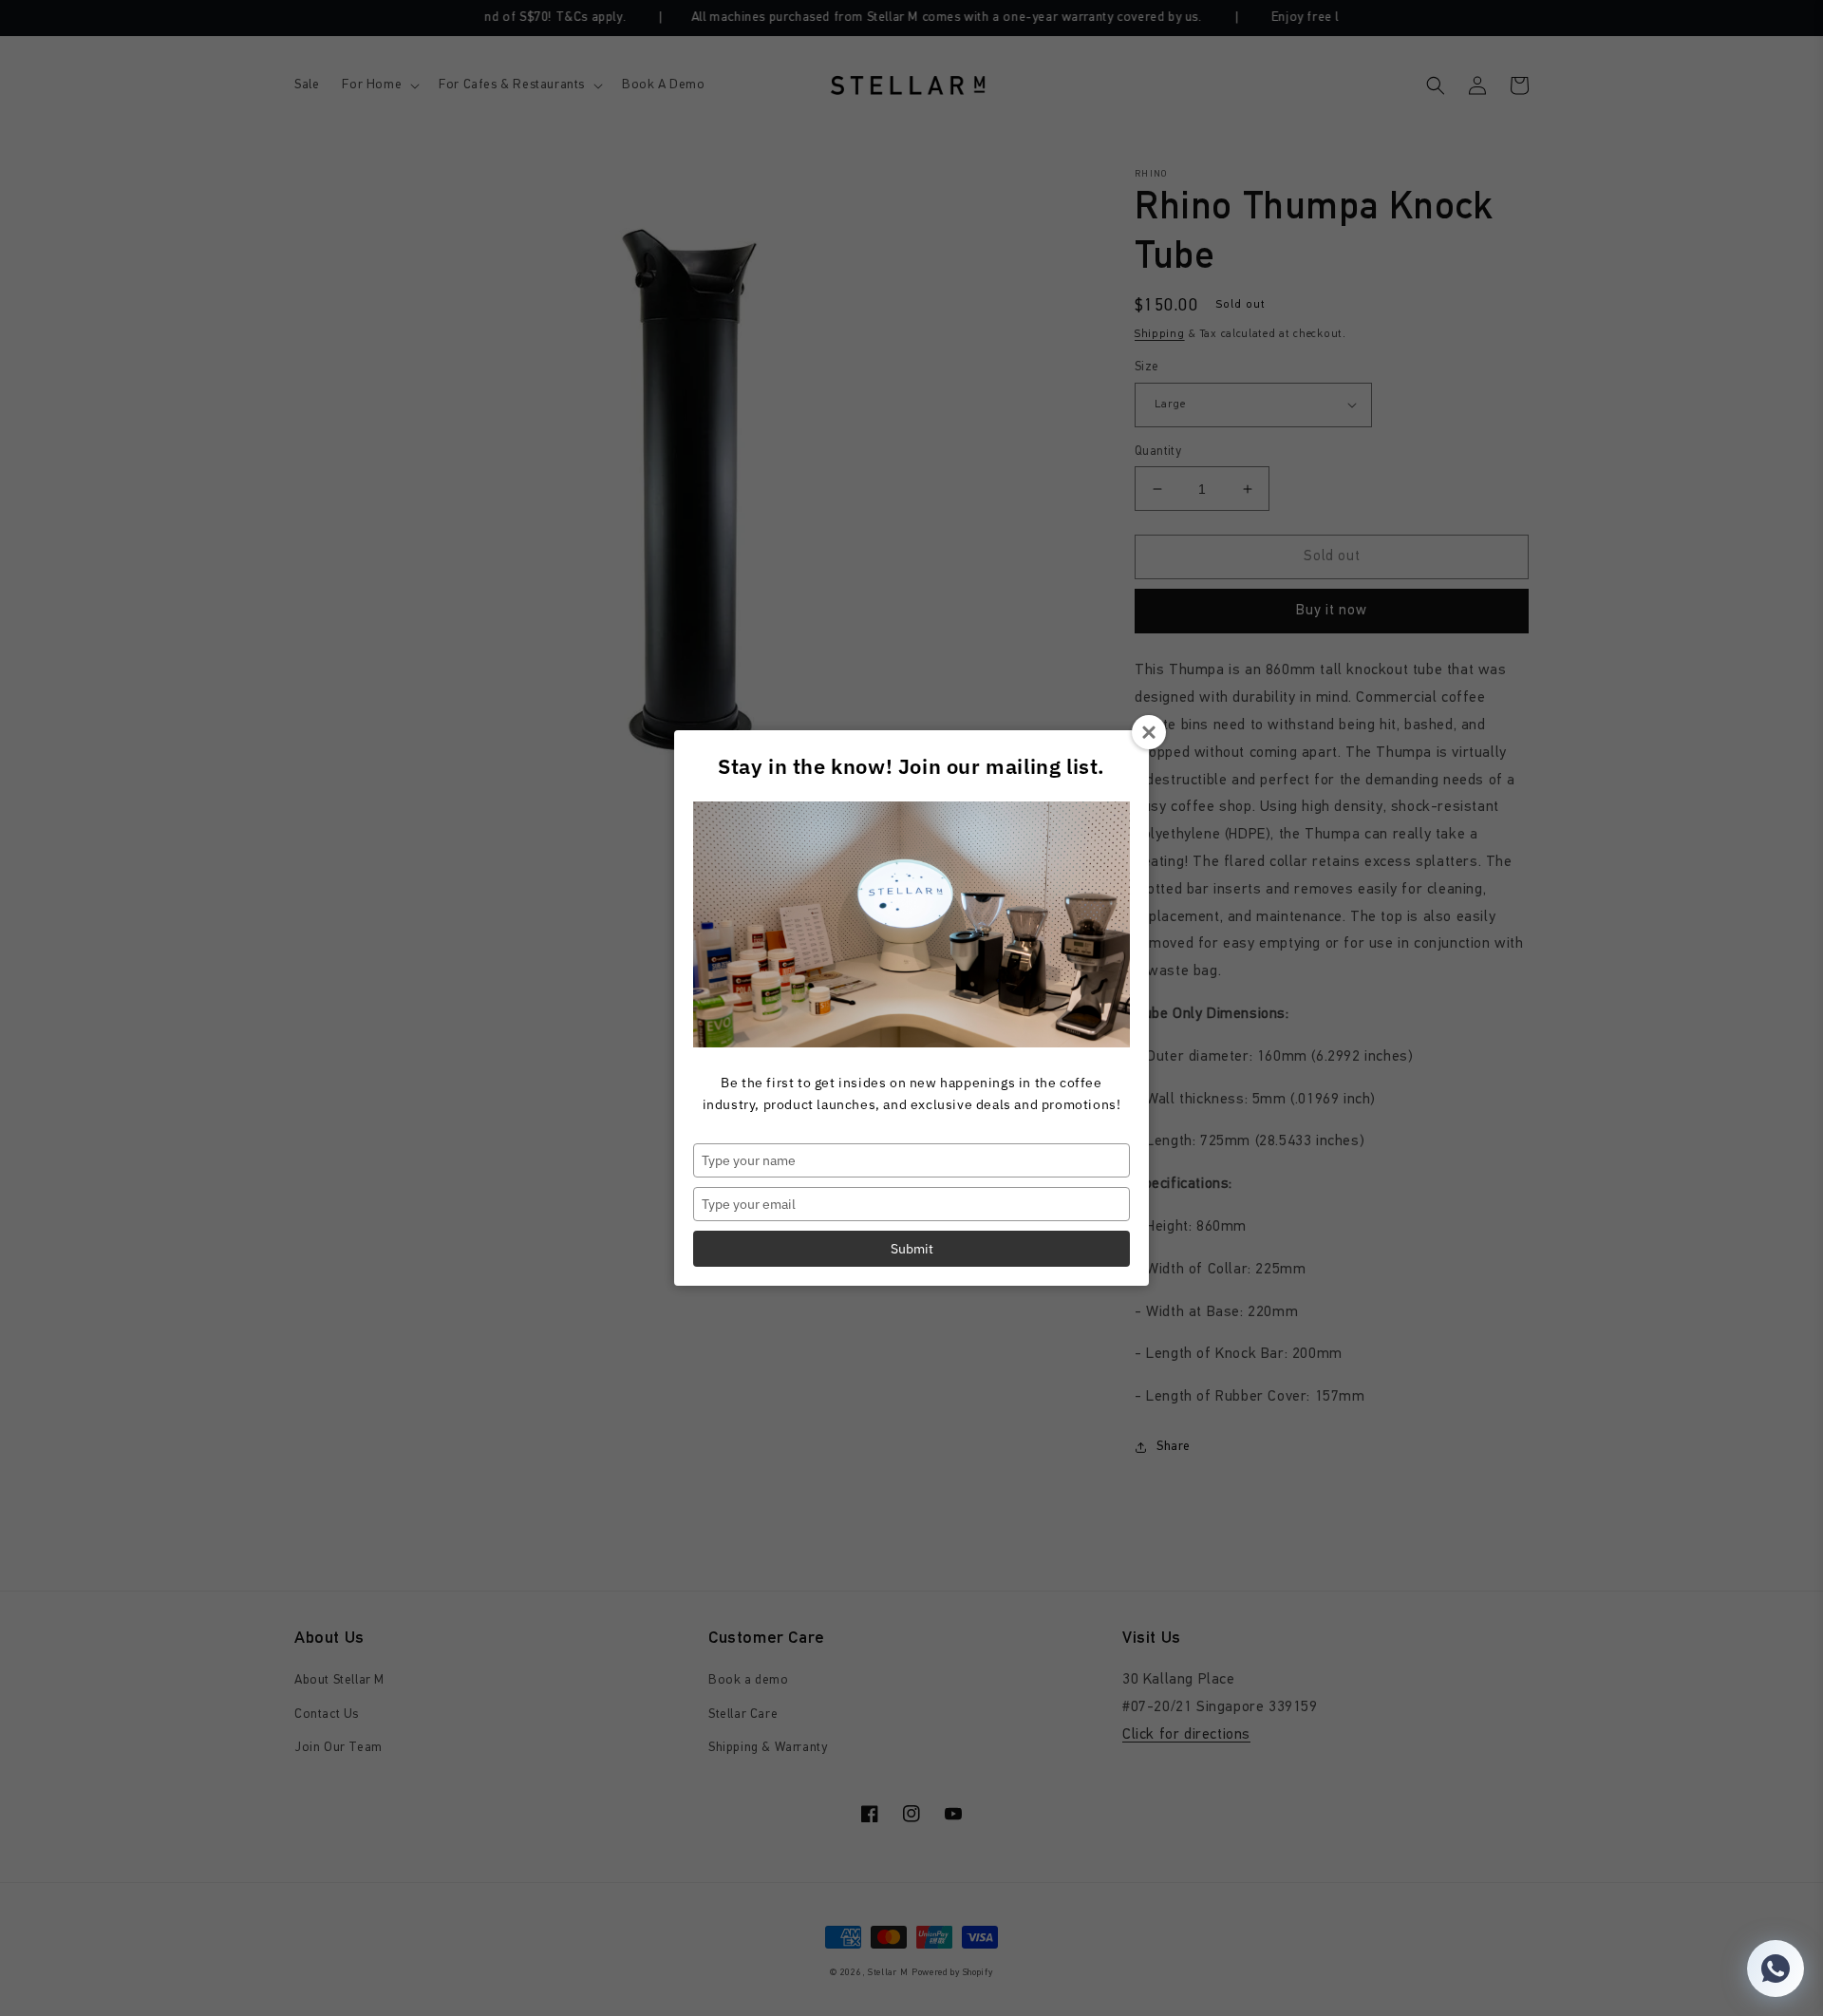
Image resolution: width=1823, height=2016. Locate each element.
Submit (912, 1249)
